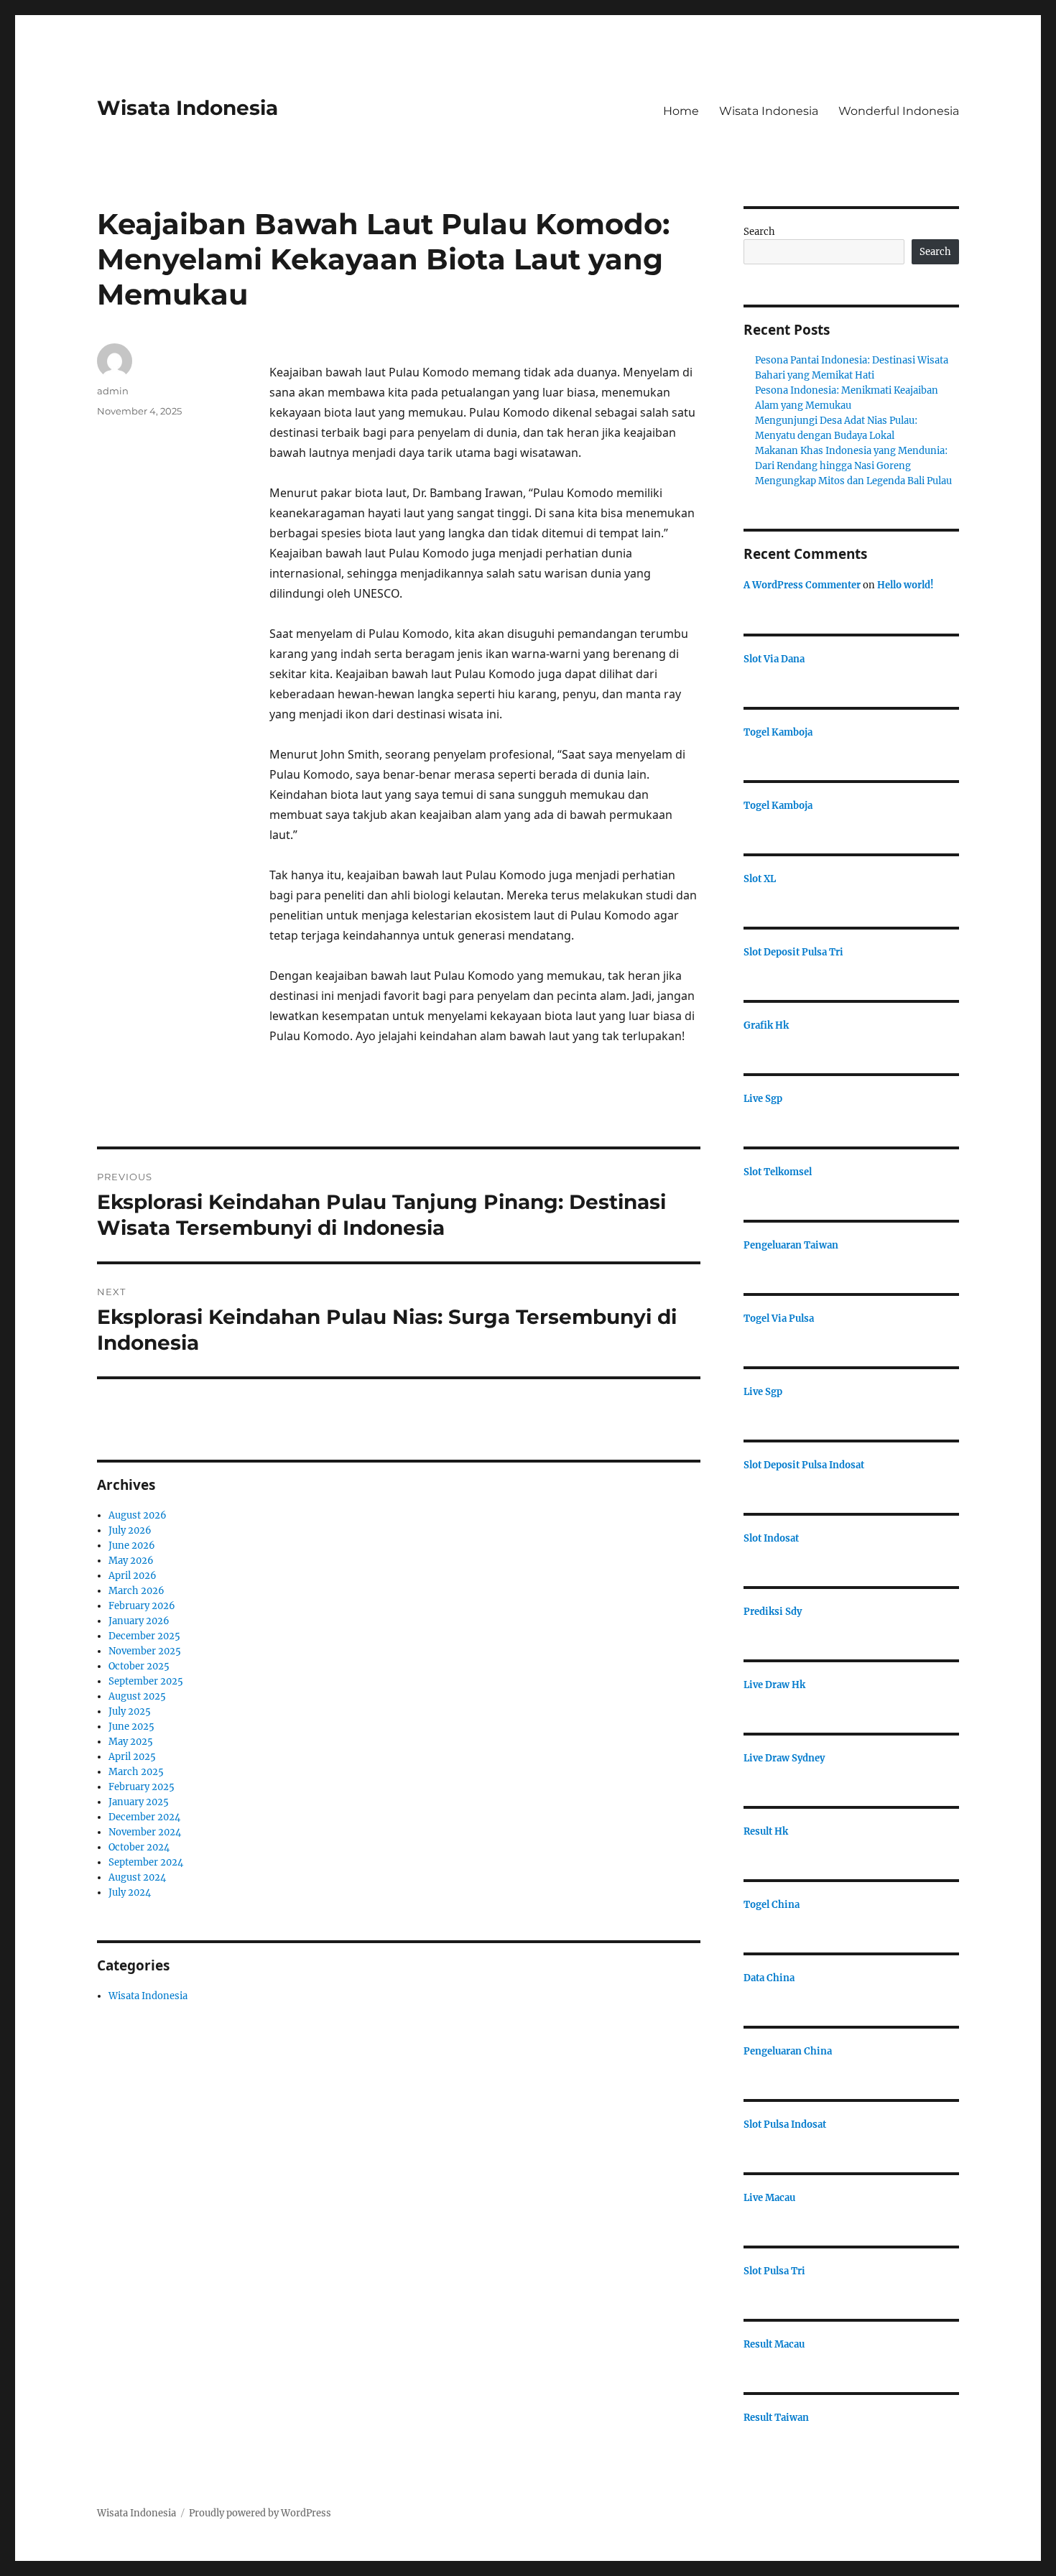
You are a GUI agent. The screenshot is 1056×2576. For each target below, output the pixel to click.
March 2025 (136, 1772)
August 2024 (137, 1877)
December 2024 (144, 1817)
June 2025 (131, 1727)
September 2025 (146, 1681)
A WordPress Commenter (802, 585)
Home (681, 111)
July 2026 (130, 1530)
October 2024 (139, 1847)
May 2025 (131, 1742)
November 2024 (145, 1832)
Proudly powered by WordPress (260, 2513)
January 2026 (139, 1621)
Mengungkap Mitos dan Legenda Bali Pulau (853, 481)
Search (759, 232)
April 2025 (132, 1757)
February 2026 (142, 1606)
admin (113, 391)
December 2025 (144, 1636)
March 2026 (136, 1591)
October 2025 (139, 1666)
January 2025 (139, 1802)
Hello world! (906, 585)
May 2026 (131, 1561)
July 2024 (130, 1892)
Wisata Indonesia (187, 108)
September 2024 (146, 1862)
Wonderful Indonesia (899, 111)
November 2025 (145, 1651)
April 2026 (133, 1576)
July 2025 (130, 1711)
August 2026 (138, 1515)
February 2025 (142, 1787)
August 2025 (137, 1696)
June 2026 (132, 1546)
